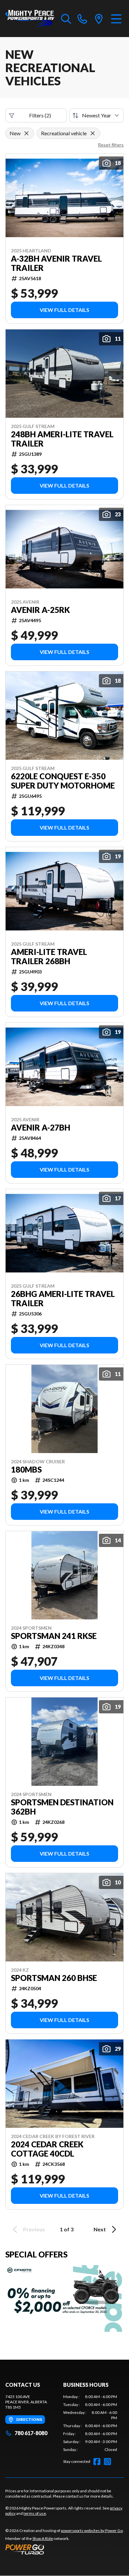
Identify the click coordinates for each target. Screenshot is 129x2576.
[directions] (99, 19)
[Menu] (116, 19)
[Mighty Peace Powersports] (30, 19)
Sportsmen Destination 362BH (62, 1807)
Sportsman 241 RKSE (54, 1636)
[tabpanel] (90, 2423)
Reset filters (111, 145)
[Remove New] (26, 133)
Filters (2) (40, 115)
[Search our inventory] (66, 19)
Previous (34, 2229)
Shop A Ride (43, 2538)
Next (100, 2229)
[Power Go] (64, 2549)
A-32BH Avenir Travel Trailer (56, 263)
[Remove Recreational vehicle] (93, 133)
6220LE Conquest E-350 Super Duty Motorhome (63, 781)
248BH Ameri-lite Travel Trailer (62, 439)
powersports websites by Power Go (92, 2531)
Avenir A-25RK (40, 610)
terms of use (35, 2513)
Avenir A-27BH (41, 1128)
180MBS (26, 1470)
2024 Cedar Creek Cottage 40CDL (47, 2149)
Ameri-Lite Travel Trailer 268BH (49, 957)
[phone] (82, 19)
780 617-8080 (31, 2433)
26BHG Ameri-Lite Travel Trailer (63, 1299)
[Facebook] (97, 2462)
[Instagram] (107, 2462)
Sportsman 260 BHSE (54, 1978)
